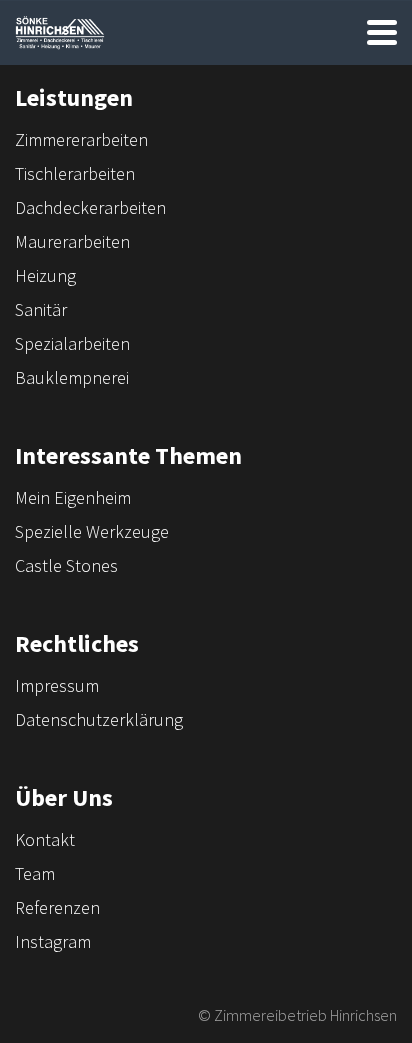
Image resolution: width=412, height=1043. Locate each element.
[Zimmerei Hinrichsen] (60, 32)
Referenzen (57, 907)
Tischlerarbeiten (75, 173)
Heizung (45, 275)
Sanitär (41, 309)
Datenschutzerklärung (99, 719)
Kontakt (45, 839)
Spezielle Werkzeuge (92, 531)
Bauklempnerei (72, 377)
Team (35, 873)
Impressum (57, 685)
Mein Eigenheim (73, 497)
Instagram (53, 941)
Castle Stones (66, 565)
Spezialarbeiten (72, 343)
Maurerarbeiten (72, 241)
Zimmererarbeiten (81, 139)
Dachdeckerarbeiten (90, 207)
